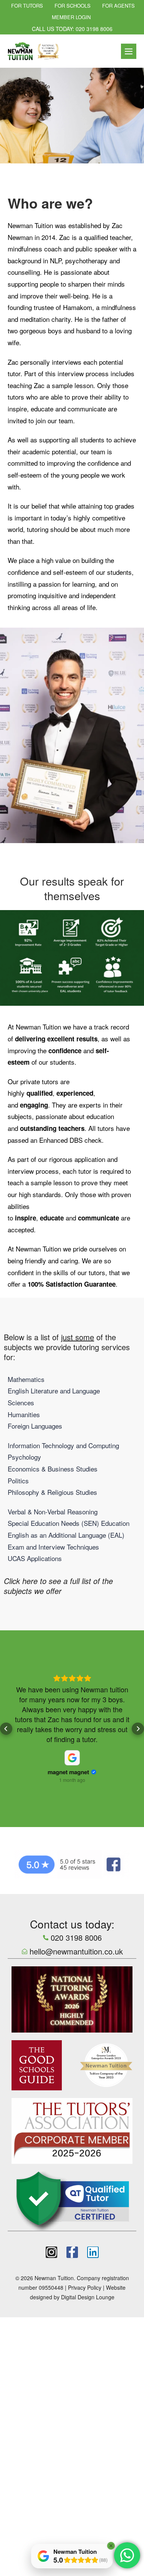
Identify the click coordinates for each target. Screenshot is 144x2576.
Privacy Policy (85, 2287)
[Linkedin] (93, 2252)
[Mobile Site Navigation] (129, 51)
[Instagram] (51, 2252)
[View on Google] (72, 1758)
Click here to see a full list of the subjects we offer (58, 1586)
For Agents (118, 6)
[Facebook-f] (72, 2252)
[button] (6, 1729)
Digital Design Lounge (88, 2297)
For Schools (73, 6)
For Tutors (27, 6)
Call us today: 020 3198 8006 (72, 29)
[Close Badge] (111, 2546)
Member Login (71, 17)
